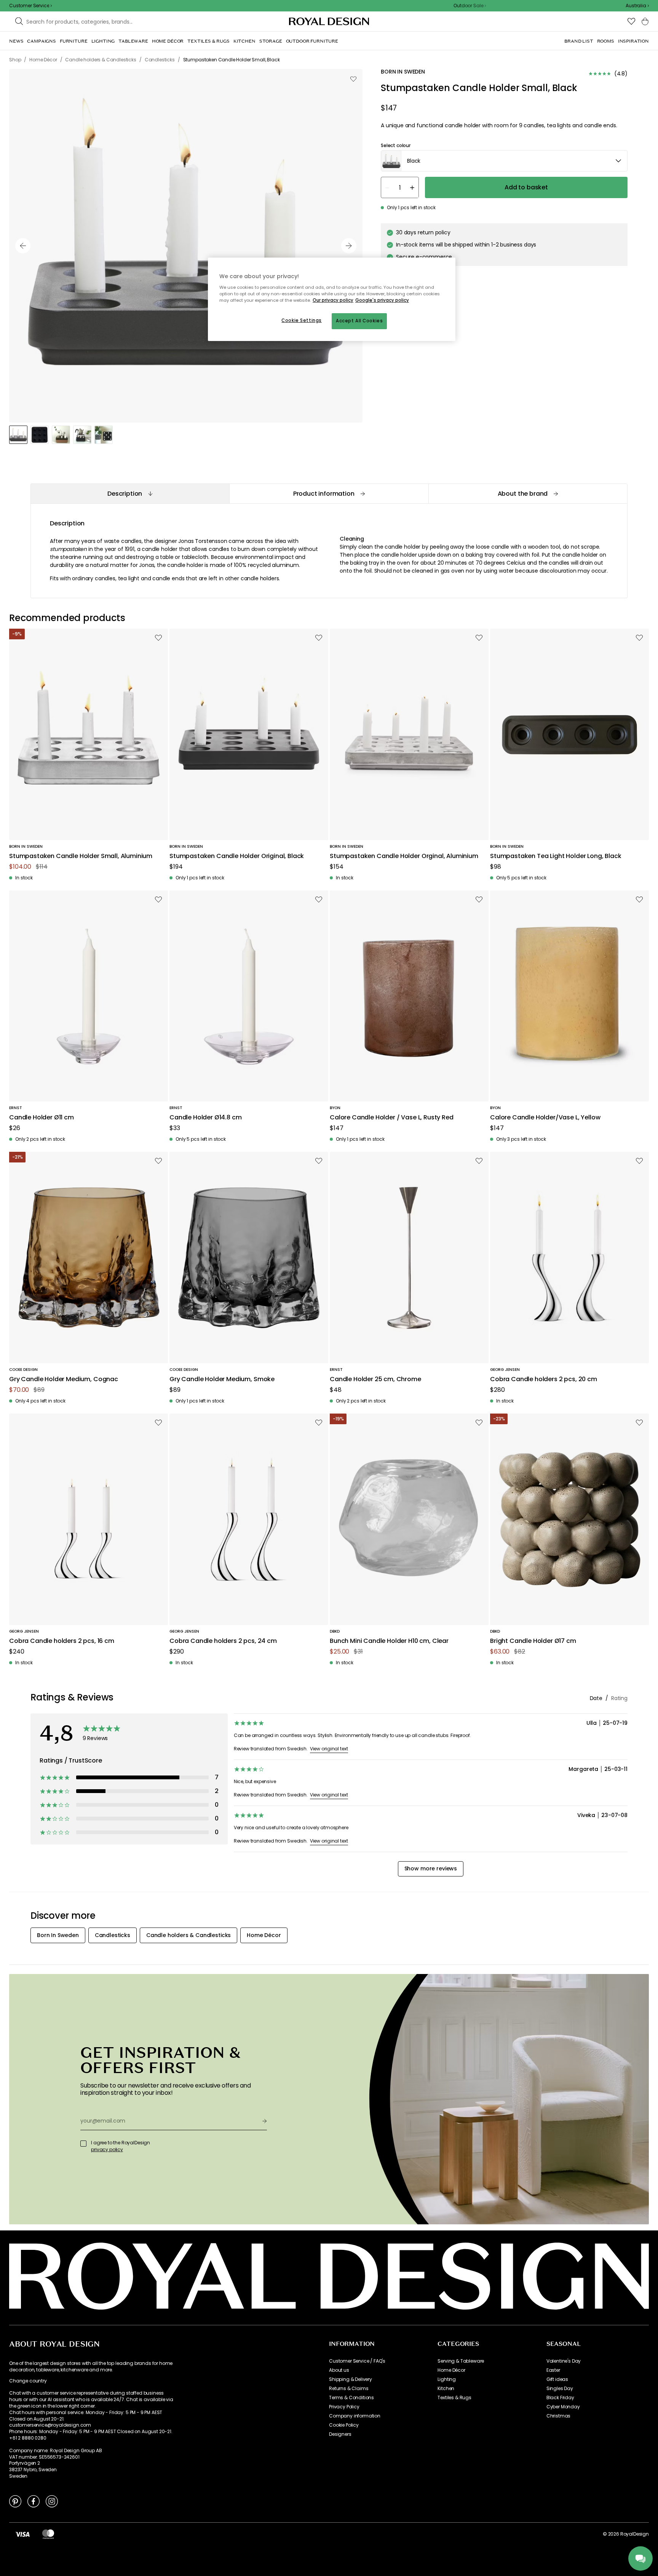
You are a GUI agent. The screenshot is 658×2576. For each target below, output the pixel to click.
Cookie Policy (344, 2425)
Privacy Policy (344, 2407)
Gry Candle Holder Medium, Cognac (64, 1379)
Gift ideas (557, 2379)
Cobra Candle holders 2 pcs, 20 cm (544, 1379)
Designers (340, 2434)
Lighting (447, 2379)
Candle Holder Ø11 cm (42, 1118)
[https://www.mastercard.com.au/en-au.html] (48, 2534)
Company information (355, 2416)
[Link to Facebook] (34, 2501)
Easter (553, 2370)
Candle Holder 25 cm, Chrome (375, 1379)
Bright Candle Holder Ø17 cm (533, 1641)
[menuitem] (16, 41)
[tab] (130, 494)
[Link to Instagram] (52, 2501)
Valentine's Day (564, 2361)
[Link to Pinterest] (15, 2501)
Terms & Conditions (351, 2398)
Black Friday (560, 2398)
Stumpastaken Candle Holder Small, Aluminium (81, 856)
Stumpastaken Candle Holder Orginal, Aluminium (404, 856)
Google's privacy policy (382, 300)
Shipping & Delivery (351, 2379)
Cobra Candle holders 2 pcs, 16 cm (62, 1641)
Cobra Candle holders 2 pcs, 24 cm (223, 1641)
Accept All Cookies (359, 321)
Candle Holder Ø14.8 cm (205, 1118)
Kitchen (446, 2389)
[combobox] (637, 6)
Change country (28, 2381)
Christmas (559, 2416)
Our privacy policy (333, 300)
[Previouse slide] (23, 246)
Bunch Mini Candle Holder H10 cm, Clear (389, 1641)
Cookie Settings (302, 320)
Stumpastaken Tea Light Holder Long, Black (556, 856)
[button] (637, 6)
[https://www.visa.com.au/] (22, 2534)
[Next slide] (349, 246)
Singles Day (560, 2389)
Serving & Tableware (461, 2361)
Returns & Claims (349, 2389)
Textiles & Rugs (454, 2398)
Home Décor (451, 2370)
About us (339, 2370)
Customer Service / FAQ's (357, 2361)
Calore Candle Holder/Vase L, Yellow (545, 1118)
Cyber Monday (563, 2407)
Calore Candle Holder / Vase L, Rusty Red (392, 1118)
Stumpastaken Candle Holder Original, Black (237, 856)
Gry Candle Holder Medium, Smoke (222, 1379)
